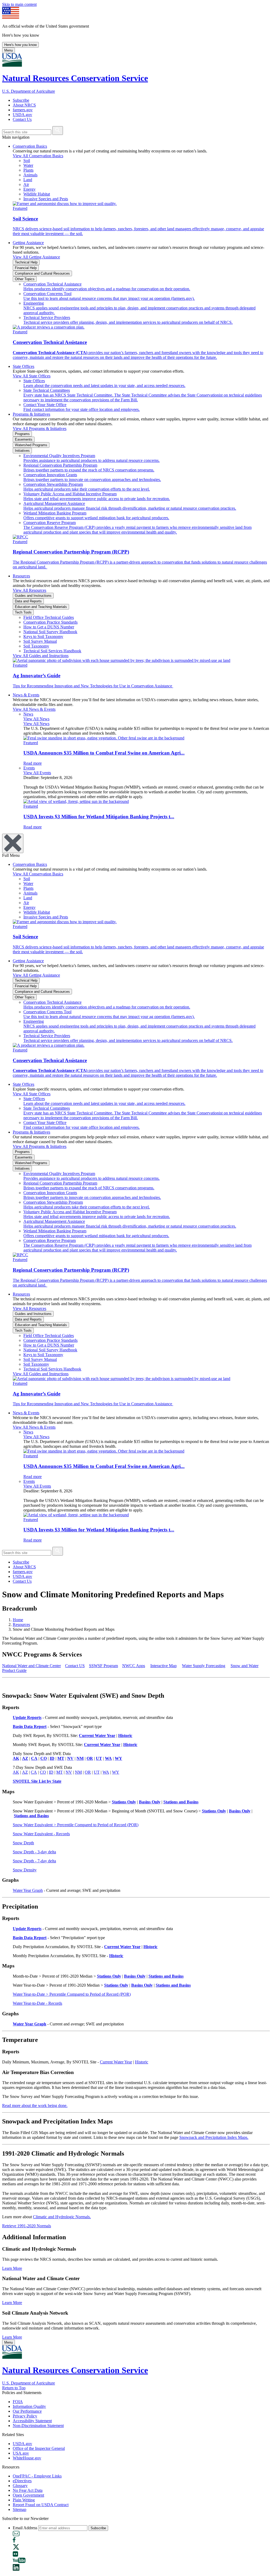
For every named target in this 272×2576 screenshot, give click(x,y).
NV (69, 1772)
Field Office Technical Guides (49, 617)
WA (106, 1772)
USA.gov (21, 2453)
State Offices (24, 366)
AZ (25, 1772)
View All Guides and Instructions (41, 656)
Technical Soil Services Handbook (52, 651)
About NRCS (24, 105)
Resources (21, 576)
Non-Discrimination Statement (38, 2426)
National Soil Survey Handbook (50, 632)
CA (34, 1772)
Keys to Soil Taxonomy (43, 636)
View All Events (37, 773)
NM (78, 1772)
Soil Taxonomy (36, 646)
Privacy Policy (25, 2416)
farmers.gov (23, 110)
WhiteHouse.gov (27, 2458)
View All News (36, 719)
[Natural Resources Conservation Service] (136, 60)
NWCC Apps (134, 1666)
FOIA (18, 2402)
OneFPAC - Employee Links (37, 2476)
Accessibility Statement (32, 2421)
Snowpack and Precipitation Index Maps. (214, 2137)
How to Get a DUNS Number (49, 627)
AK (16, 1772)
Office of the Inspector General (39, 2448)
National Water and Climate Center (31, 1666)
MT (59, 1772)
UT (97, 1772)
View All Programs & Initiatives (40, 429)
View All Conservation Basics (38, 156)
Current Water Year (116, 2062)
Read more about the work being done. (35, 2105)
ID (51, 1772)
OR (88, 1772)
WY (116, 1772)
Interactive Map (163, 1666)
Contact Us (22, 119)
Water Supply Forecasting (204, 1666)
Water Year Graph (28, 1890)
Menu (8, 50)
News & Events (26, 695)
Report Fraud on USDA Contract (41, 2505)
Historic (142, 2062)
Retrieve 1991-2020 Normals (27, 2226)
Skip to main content (19, 4)
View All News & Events (34, 709)
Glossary (20, 2486)
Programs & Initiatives (31, 414)
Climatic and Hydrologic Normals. (62, 2217)
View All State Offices (32, 376)
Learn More (12, 2268)
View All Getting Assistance (36, 257)
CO (43, 1772)
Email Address (25, 2528)
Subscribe (21, 100)
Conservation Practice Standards (50, 622)
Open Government (28, 2495)
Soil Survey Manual (40, 641)
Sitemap (20, 2509)
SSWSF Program (103, 1666)
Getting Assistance (28, 243)
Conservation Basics (30, 146)
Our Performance (27, 2411)
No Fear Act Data (28, 2490)
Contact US (75, 1666)
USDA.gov (22, 115)
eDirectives (22, 2481)
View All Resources (29, 590)
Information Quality (29, 2406)
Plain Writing (24, 2500)
